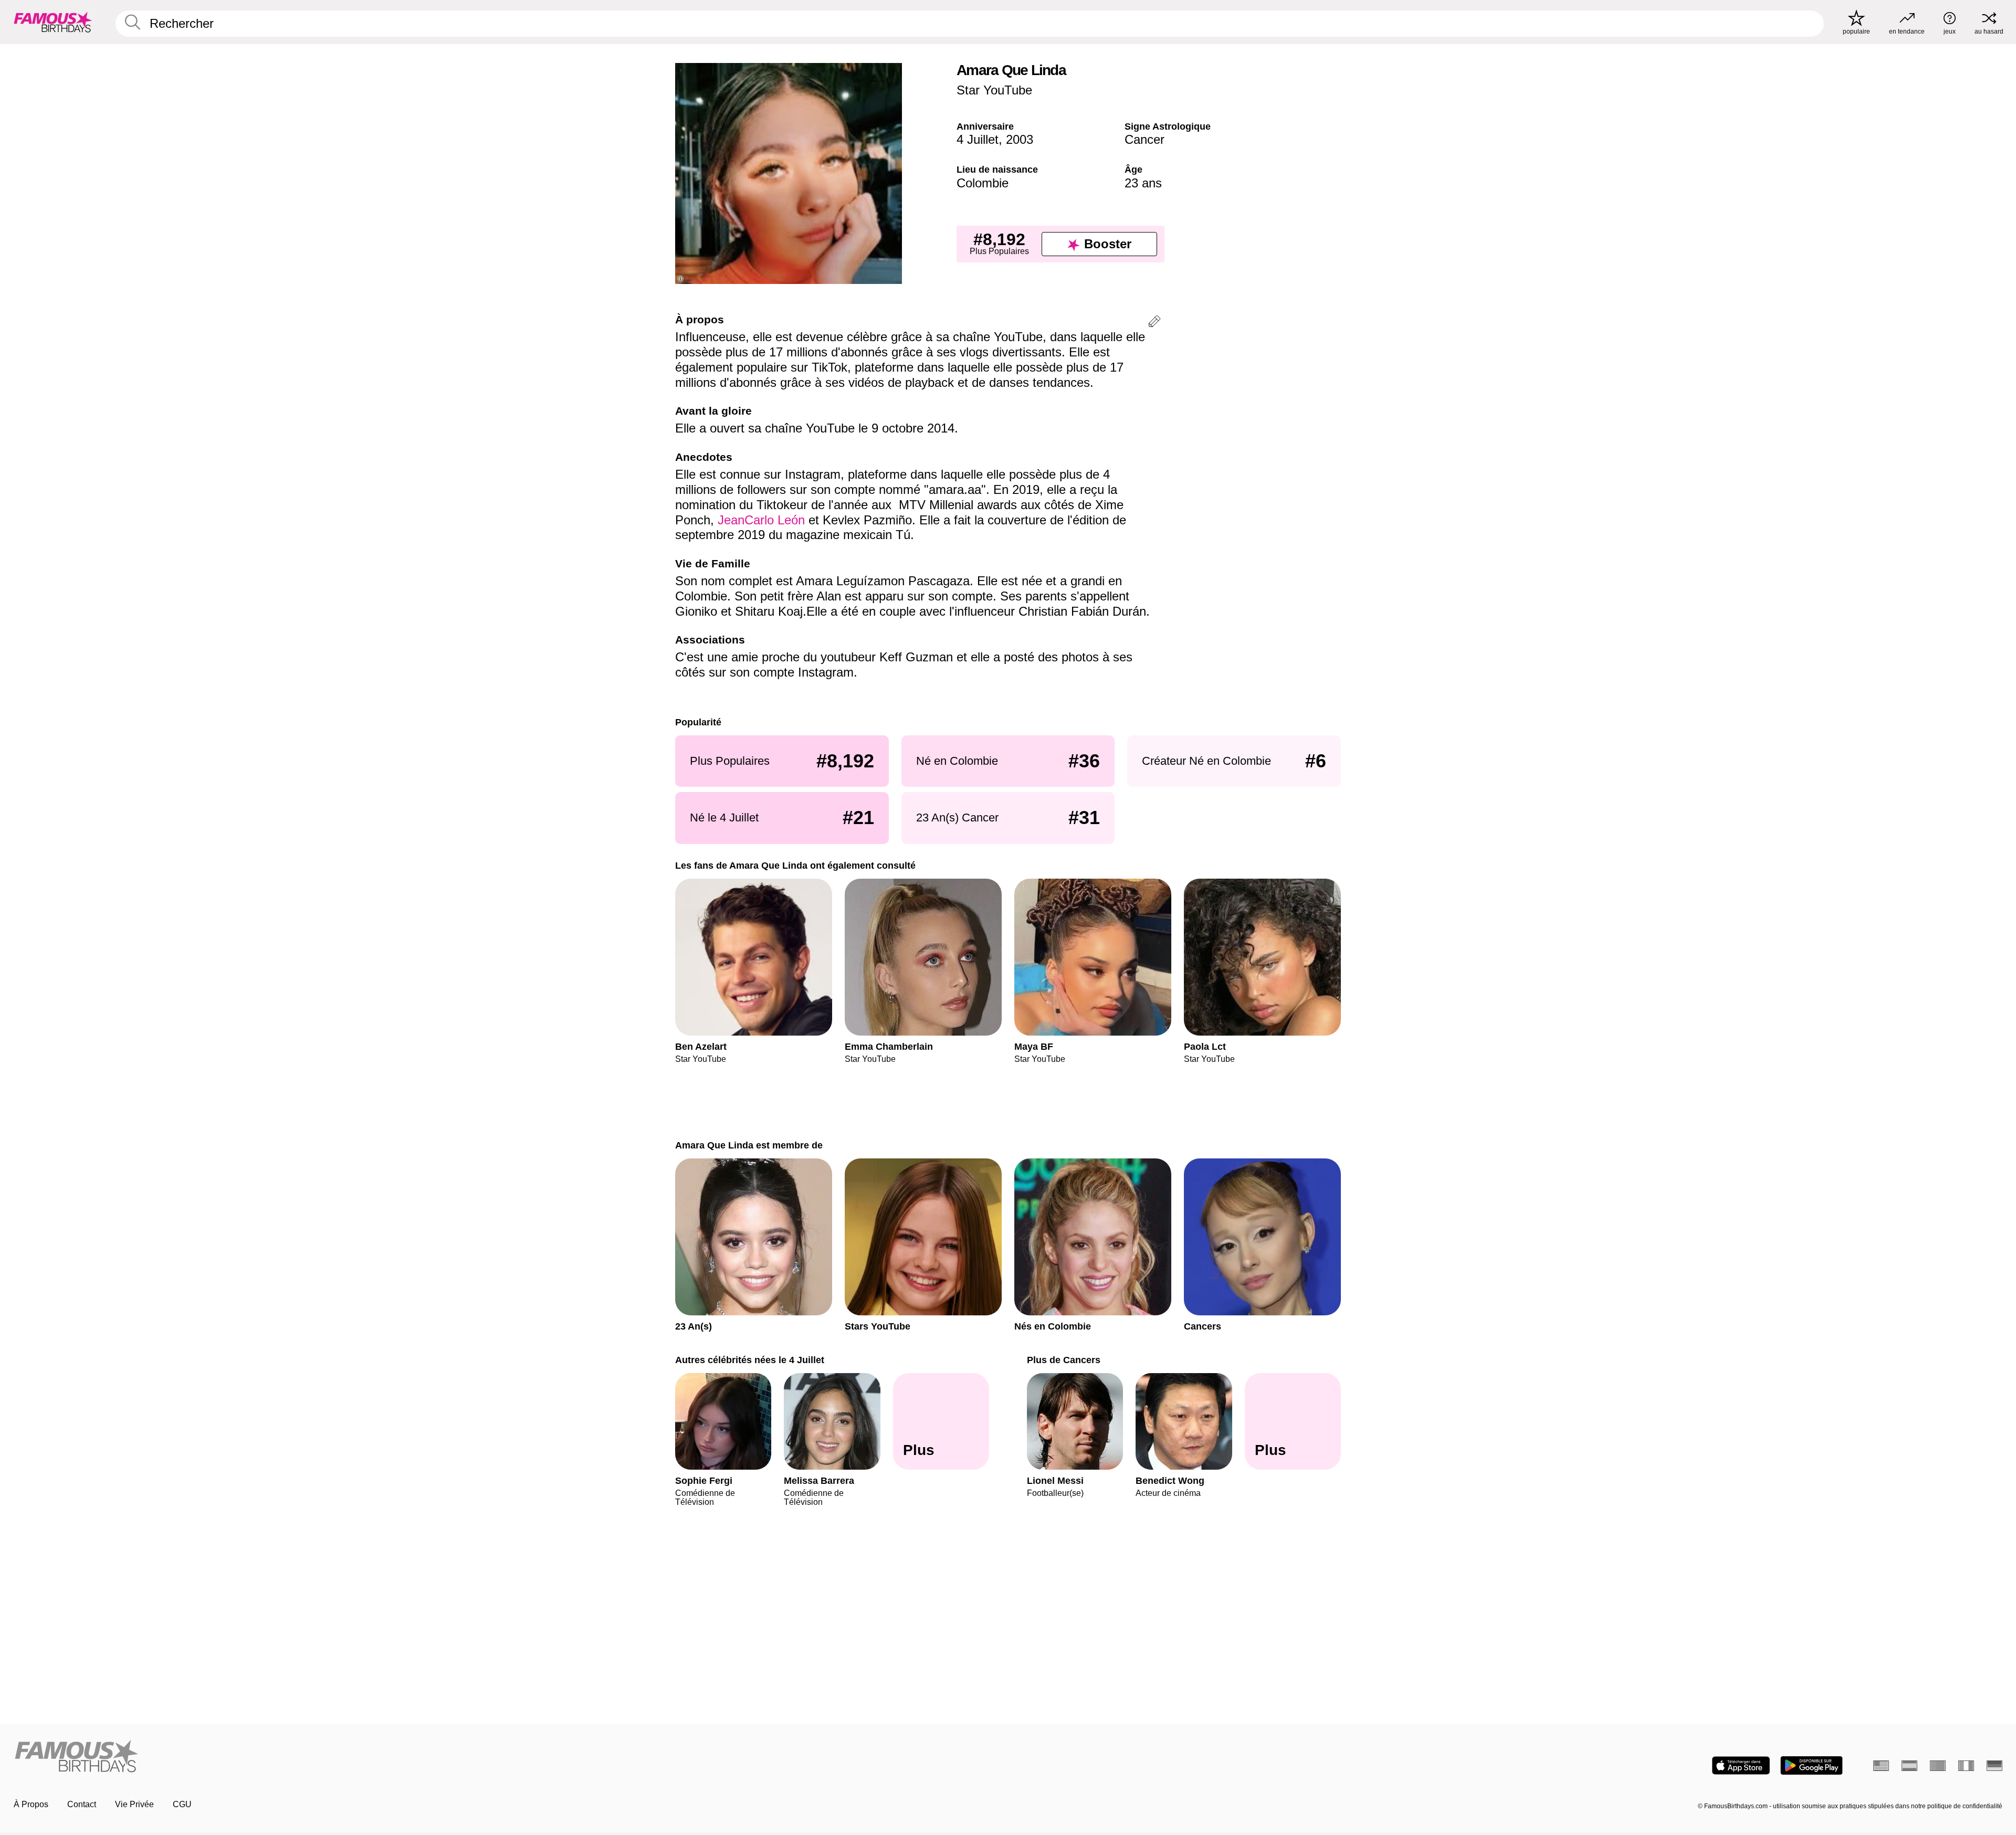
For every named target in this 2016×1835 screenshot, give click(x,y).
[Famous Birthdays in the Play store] (1812, 1765)
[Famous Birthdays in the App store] (1741, 1765)
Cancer (1144, 139)
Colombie (983, 183)
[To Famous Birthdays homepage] (53, 22)
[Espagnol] (1909, 1766)
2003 (1020, 139)
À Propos (31, 1804)
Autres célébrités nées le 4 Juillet (750, 1360)
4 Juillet (978, 139)
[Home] (508, 1757)
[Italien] (1966, 1766)
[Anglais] (1881, 1766)
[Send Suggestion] (1154, 323)
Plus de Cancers (1064, 1360)
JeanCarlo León (761, 520)
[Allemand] (1994, 1766)
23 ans (1143, 183)
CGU (182, 1804)
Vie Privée (134, 1804)
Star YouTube (994, 90)
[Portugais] (1938, 1766)
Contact (82, 1804)
